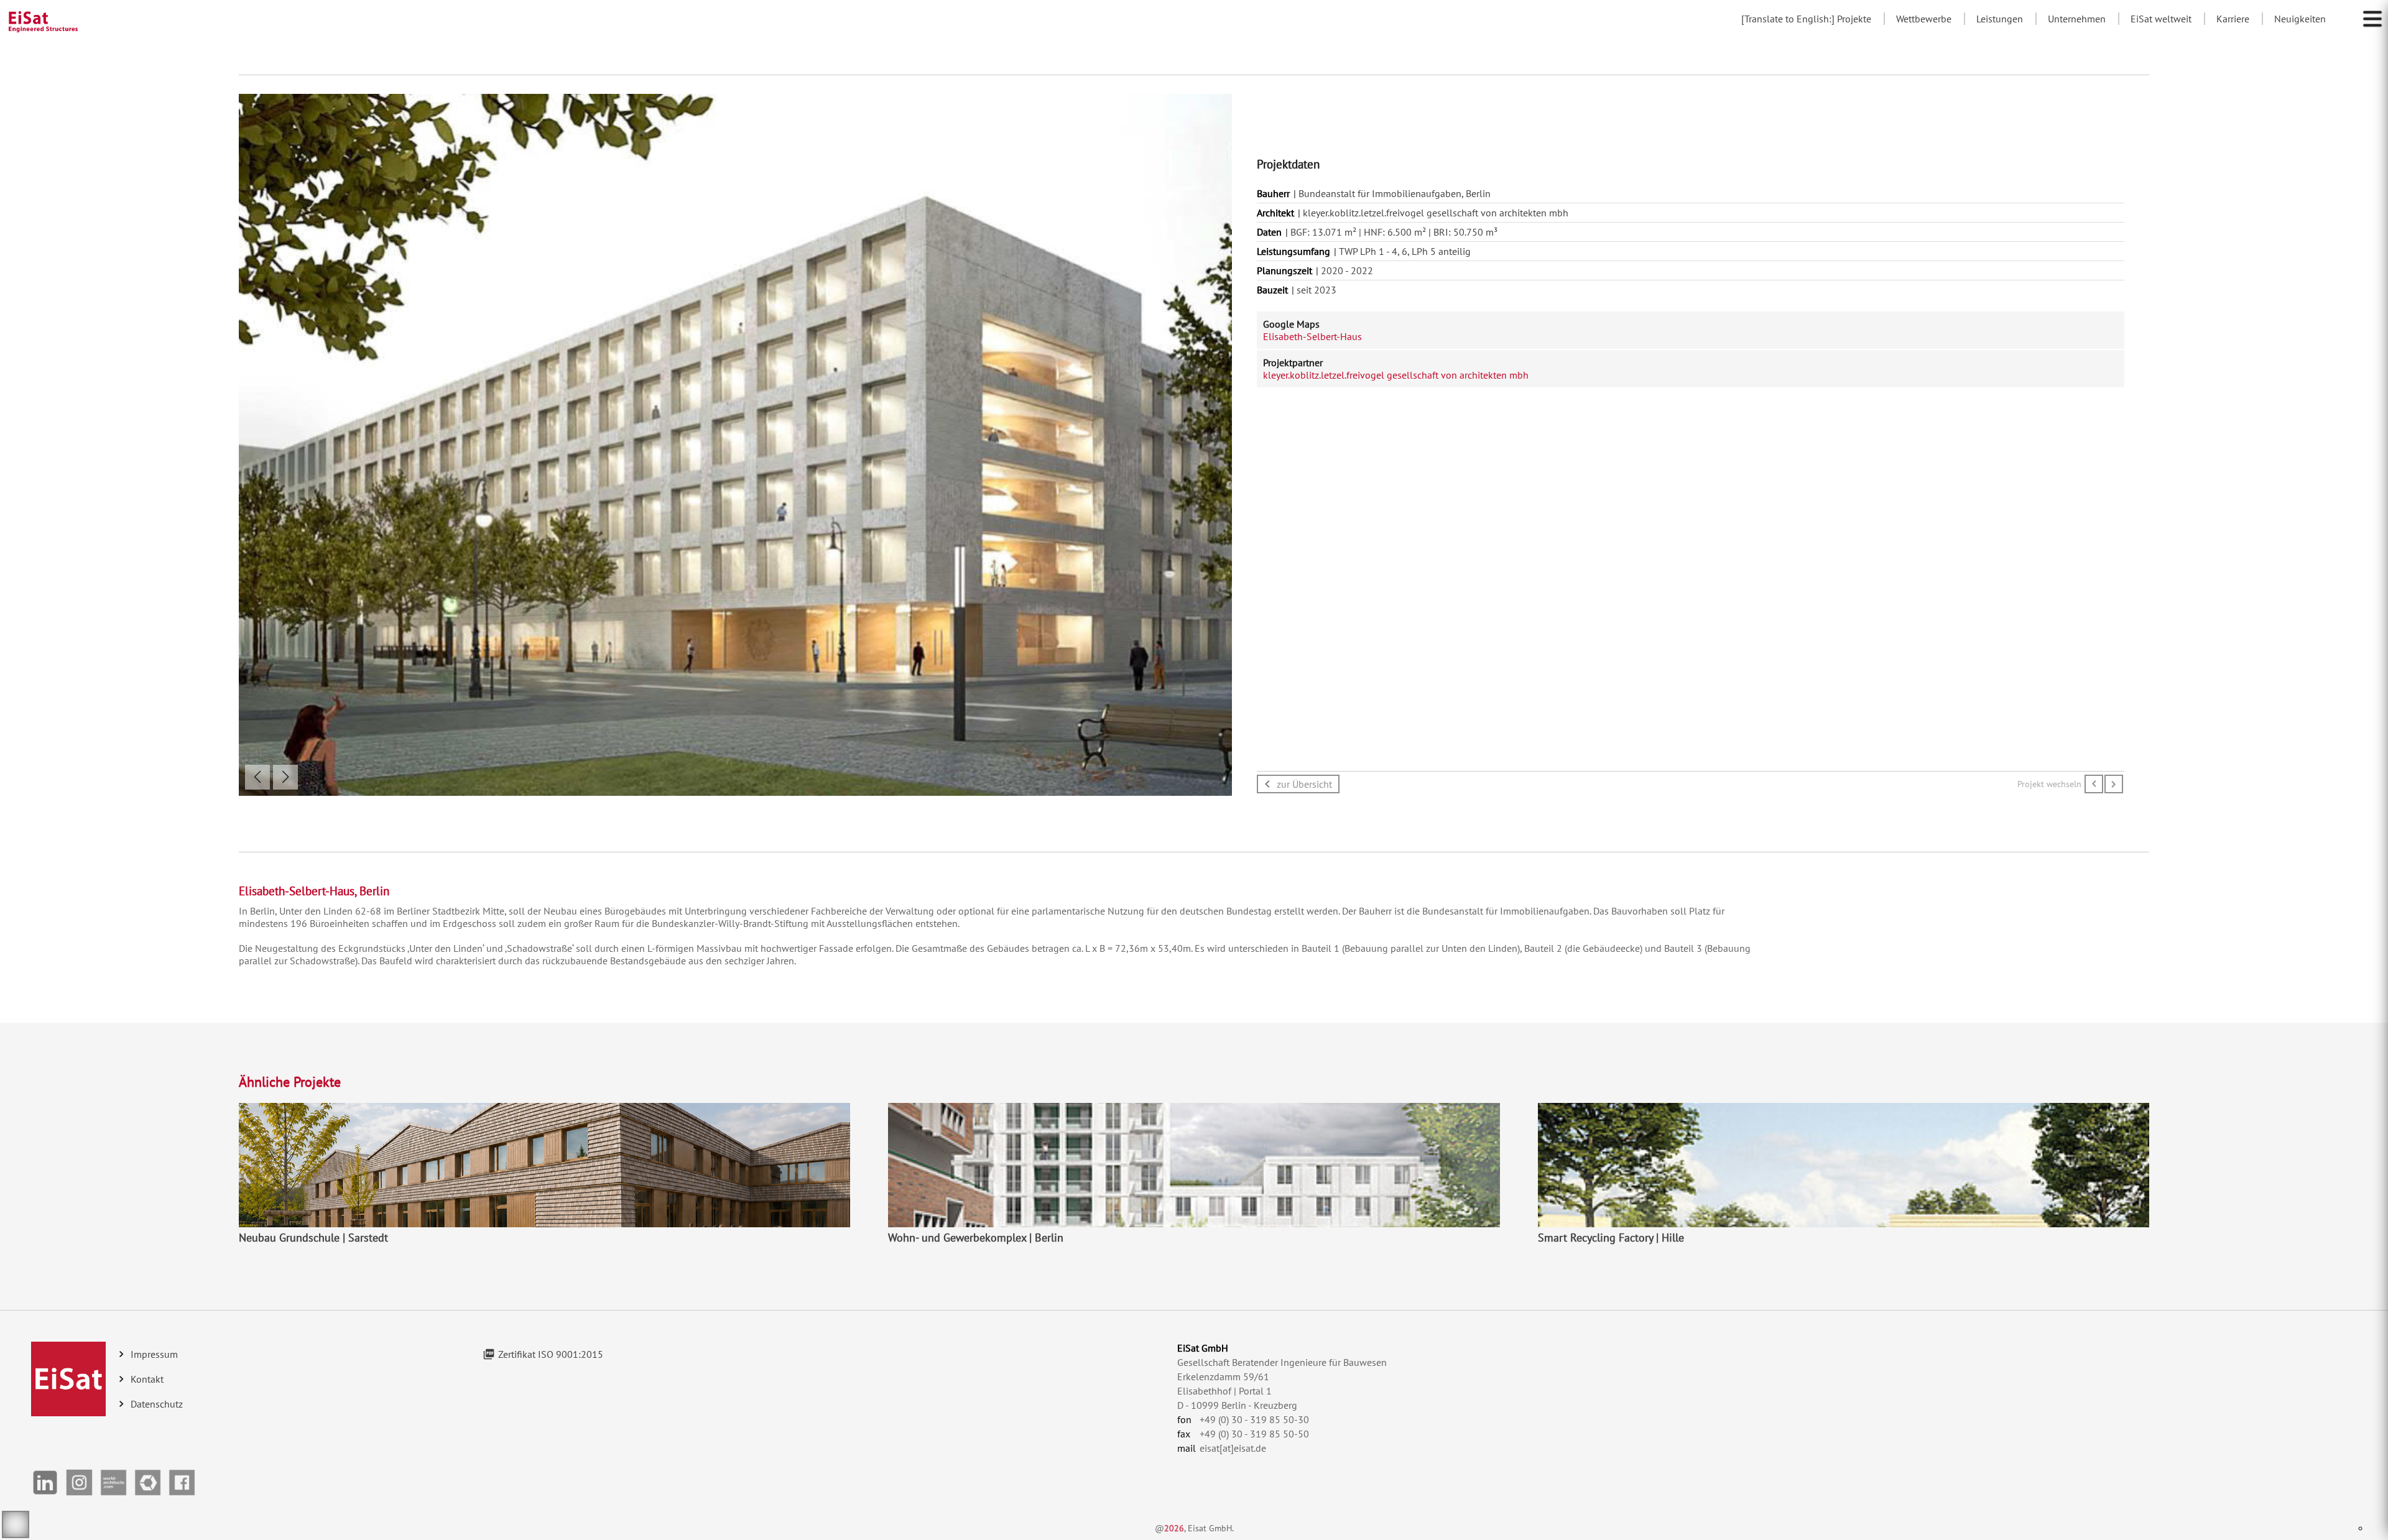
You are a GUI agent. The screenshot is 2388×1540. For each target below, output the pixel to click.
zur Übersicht (1304, 784)
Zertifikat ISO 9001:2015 (551, 1354)
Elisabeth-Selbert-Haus (1312, 336)
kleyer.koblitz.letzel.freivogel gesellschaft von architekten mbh (1396, 375)
